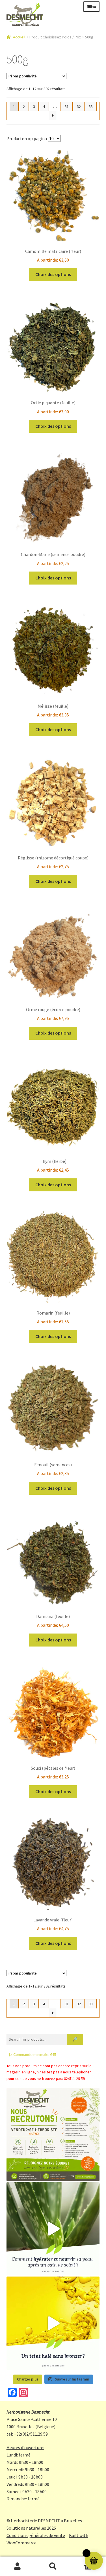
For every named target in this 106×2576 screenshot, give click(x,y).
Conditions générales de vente (36, 2535)
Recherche (53, 2566)
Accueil (19, 37)
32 (79, 107)
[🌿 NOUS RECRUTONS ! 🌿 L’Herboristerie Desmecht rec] (53, 2135)
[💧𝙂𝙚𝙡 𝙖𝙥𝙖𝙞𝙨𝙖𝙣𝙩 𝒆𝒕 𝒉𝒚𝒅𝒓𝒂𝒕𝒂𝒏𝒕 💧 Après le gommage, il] (53, 2229)
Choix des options (53, 274)
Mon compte (18, 2566)
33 (91, 107)
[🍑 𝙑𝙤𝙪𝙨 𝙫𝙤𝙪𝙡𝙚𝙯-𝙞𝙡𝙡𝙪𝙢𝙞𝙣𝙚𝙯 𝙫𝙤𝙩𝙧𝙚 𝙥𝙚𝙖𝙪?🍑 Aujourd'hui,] (53, 2323)
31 (67, 107)
